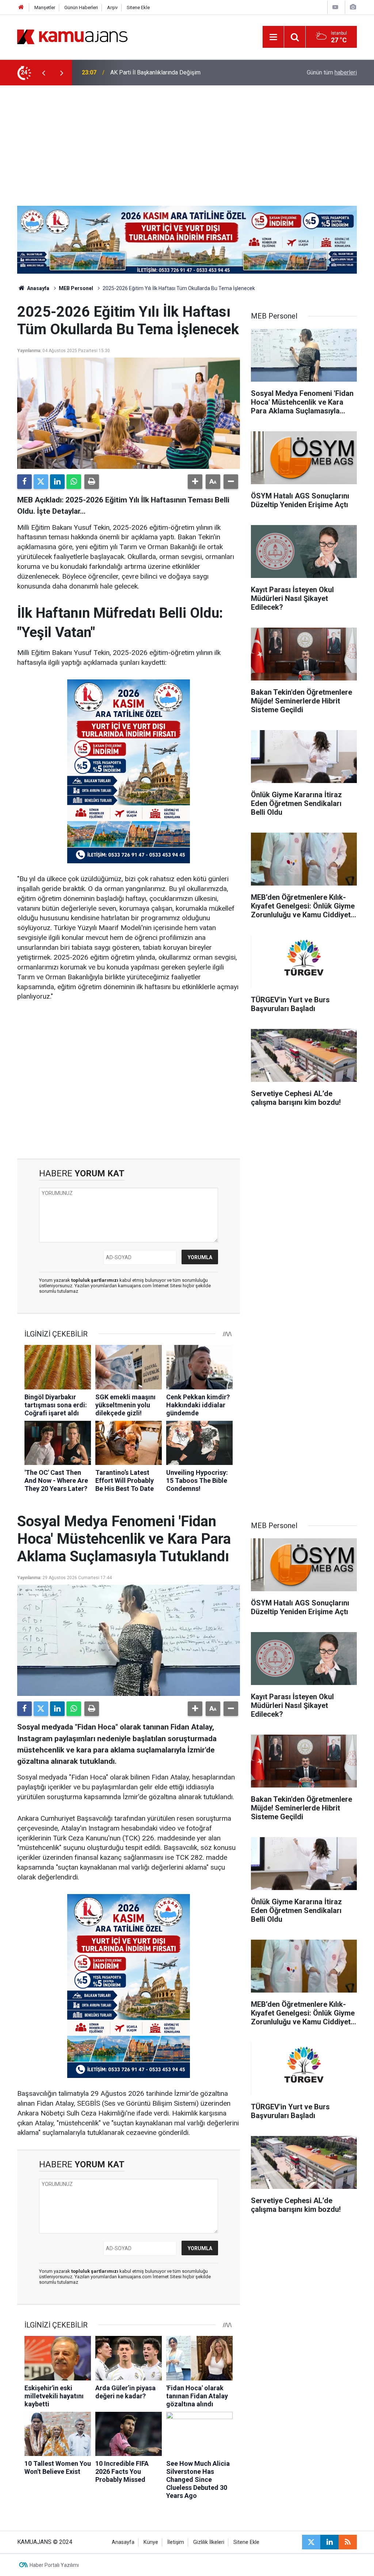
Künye (151, 2542)
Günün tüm (332, 72)
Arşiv (112, 7)
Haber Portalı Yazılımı (54, 2565)
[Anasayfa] (21, 7)
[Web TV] (335, 7)
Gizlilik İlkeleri (209, 2542)
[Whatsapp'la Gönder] (74, 482)
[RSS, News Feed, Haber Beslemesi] (348, 2542)
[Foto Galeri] (353, 7)
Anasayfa (38, 288)
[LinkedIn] (57, 482)
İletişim (176, 2542)
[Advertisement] (187, 140)
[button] (195, 482)
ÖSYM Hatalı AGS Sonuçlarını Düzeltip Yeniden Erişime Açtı (185, 72)
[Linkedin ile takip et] (329, 2542)
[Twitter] (41, 482)
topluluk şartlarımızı (95, 1280)
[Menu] (273, 37)
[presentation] (43, 73)
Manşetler (45, 7)
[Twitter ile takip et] (311, 2542)
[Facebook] (24, 482)
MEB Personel (76, 288)
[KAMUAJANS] (72, 36)
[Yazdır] (92, 482)
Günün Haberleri (81, 7)
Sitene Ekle (138, 7)
